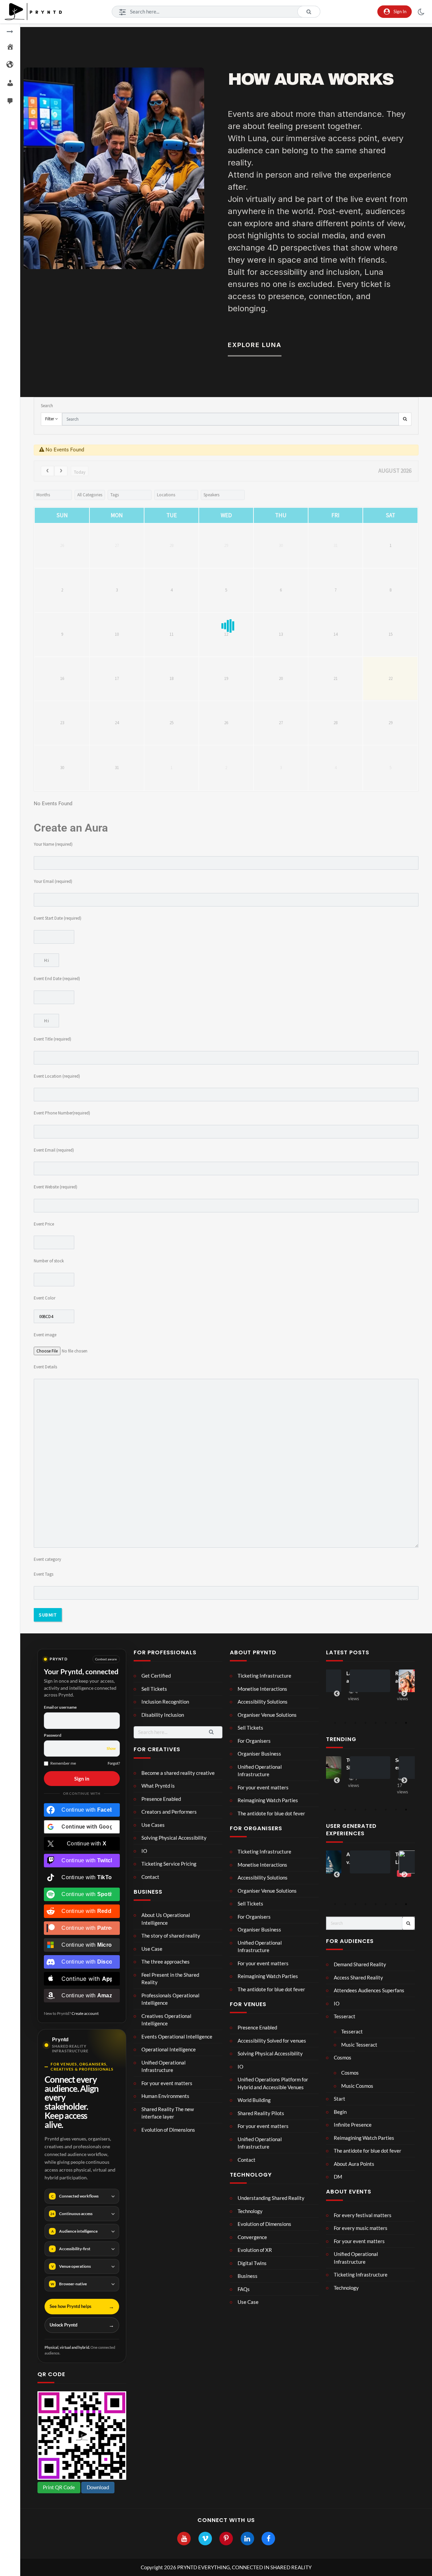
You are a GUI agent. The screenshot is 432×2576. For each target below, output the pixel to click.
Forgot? (114, 1763)
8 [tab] (406, 1723)
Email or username (60, 1707)
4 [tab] (366, 1723)
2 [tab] (345, 1723)
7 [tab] (396, 1723)
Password (53, 1735)
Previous (337, 1694)
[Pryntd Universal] (407, 1768)
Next (404, 1694)
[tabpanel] (357, 1687)
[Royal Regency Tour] (356, 1681)
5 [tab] (376, 1723)
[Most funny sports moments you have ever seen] (405, 1681)
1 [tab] (335, 1723)
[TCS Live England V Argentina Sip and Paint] (358, 1862)
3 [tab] (355, 1723)
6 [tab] (386, 1723)
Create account (85, 2013)
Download (98, 2487)
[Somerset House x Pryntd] (358, 1768)
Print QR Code (59, 2487)
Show (111, 1748)
